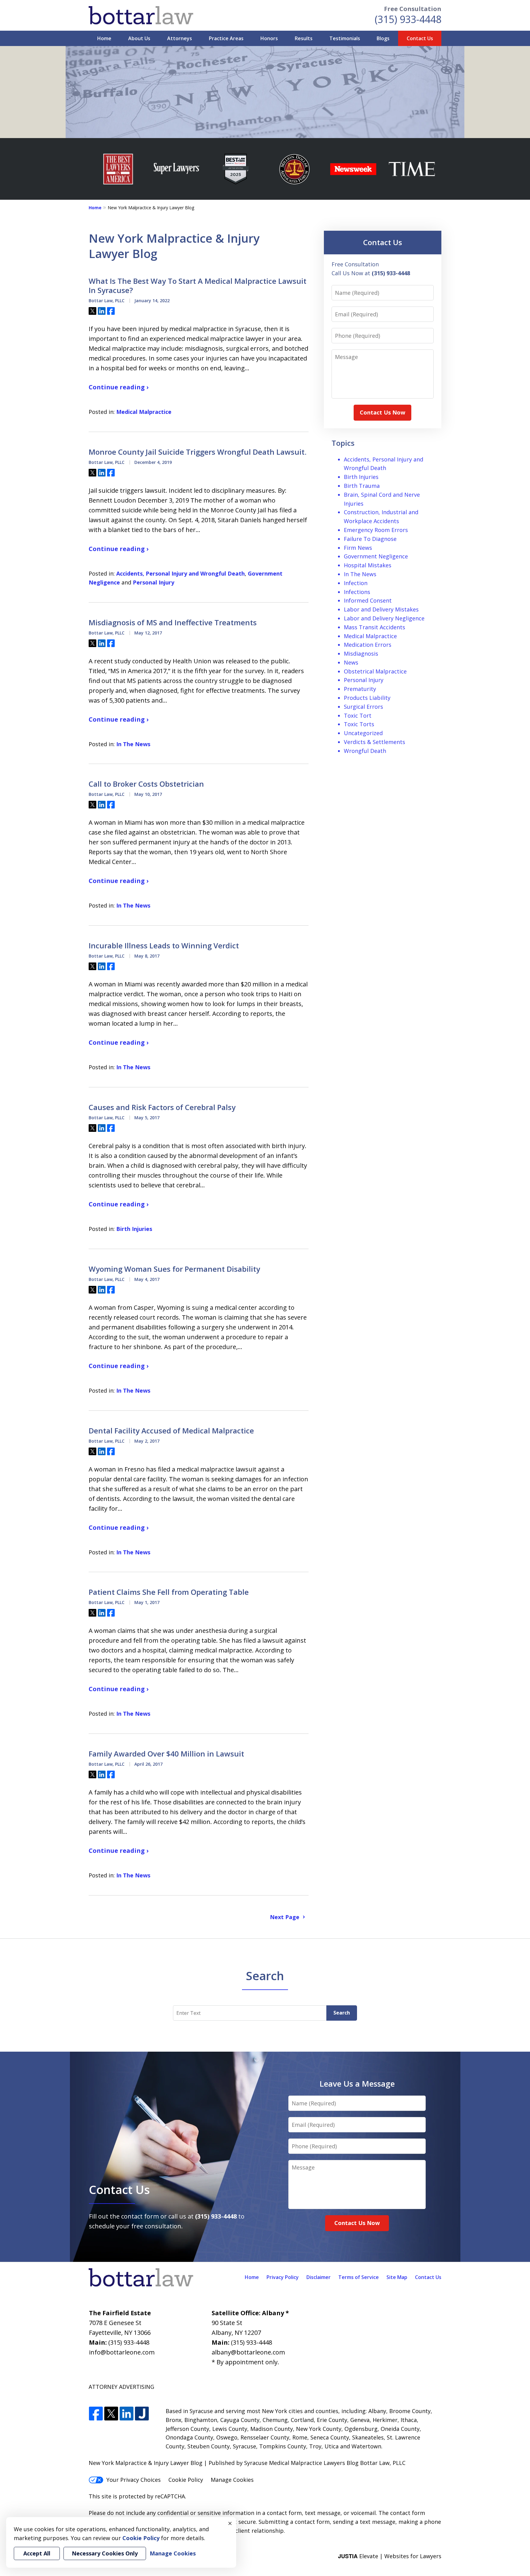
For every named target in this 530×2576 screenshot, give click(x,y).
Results (304, 38)
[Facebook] (96, 2414)
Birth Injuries (134, 1229)
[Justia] (142, 2414)
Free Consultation (413, 9)
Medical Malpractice (144, 412)
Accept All (37, 2553)
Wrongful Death (365, 751)
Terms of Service (359, 2277)
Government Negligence (376, 556)
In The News (133, 744)
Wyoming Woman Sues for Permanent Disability (174, 1269)
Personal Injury (154, 582)
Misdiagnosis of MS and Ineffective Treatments (173, 623)
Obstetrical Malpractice (375, 671)
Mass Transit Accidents (374, 627)
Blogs (383, 38)
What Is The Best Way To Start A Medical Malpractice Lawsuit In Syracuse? (198, 286)
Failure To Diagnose (370, 539)
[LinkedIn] (127, 2414)
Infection (356, 583)
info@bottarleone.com (122, 2352)
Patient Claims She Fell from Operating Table (169, 1592)
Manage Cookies (232, 2480)
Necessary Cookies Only (105, 2553)
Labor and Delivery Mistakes (381, 609)
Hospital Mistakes (368, 565)
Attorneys (180, 38)
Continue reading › (119, 387)
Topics (343, 443)
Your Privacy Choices (134, 2480)
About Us (139, 38)
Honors (269, 38)
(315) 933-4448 (408, 19)
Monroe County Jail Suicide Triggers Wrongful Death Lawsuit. (198, 452)
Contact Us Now (382, 412)
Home (104, 38)
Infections (357, 592)
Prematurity (360, 689)
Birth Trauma (362, 486)
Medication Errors (368, 645)
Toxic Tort (358, 715)
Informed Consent (368, 600)
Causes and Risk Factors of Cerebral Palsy (162, 1107)
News (351, 662)
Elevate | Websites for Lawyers (390, 2556)
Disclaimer (319, 2277)
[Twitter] (111, 2414)
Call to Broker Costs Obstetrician (146, 784)
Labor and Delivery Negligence (384, 618)
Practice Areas (226, 38)
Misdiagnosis (361, 654)
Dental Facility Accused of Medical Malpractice (171, 1431)
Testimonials (345, 38)
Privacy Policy (283, 2277)
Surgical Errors (363, 707)
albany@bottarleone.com (248, 2352)
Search (342, 2013)
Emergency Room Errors (376, 530)
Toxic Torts (359, 724)
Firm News (358, 548)
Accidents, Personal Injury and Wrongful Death (181, 573)
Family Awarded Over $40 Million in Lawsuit (166, 1754)
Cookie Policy (186, 2480)
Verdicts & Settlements (374, 742)
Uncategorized (363, 733)
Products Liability (367, 698)
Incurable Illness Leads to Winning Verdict (164, 946)
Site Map (397, 2277)
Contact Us (420, 38)
